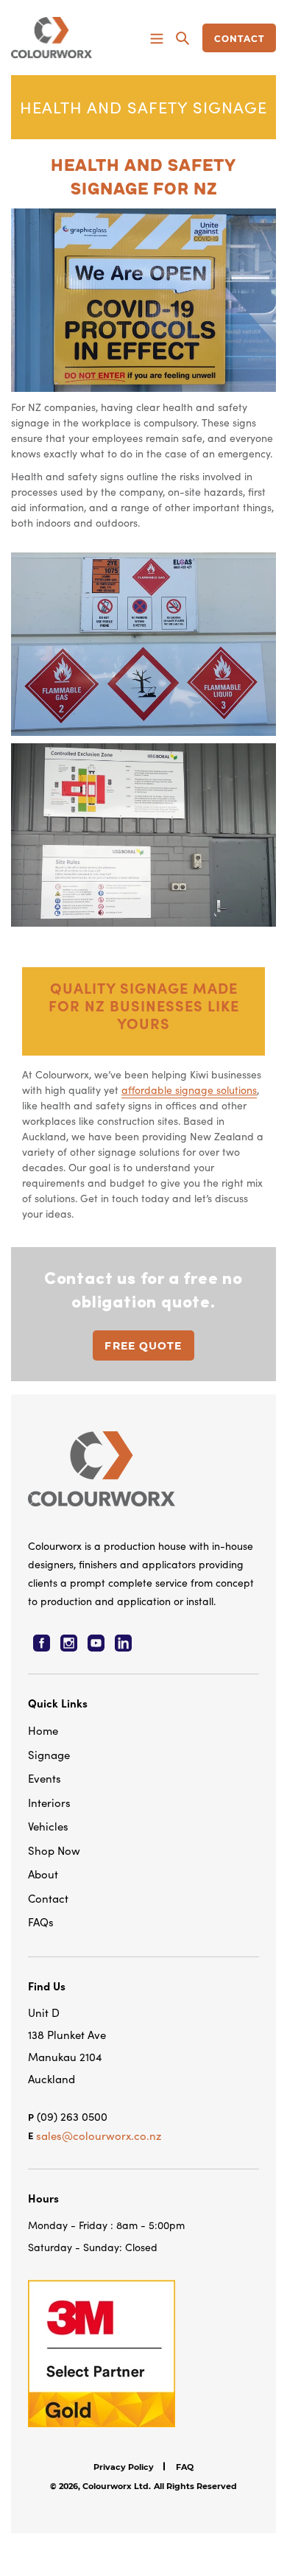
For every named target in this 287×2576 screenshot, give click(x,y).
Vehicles (48, 1826)
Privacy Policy (124, 2467)
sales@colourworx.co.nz (99, 2135)
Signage (49, 1754)
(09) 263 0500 (72, 2116)
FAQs (41, 1922)
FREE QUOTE (143, 1346)
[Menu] (156, 38)
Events (45, 1778)
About (43, 1874)
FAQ (185, 2467)
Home (43, 1730)
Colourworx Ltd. (117, 2486)
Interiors (49, 1802)
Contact (48, 1898)
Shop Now (54, 1850)
